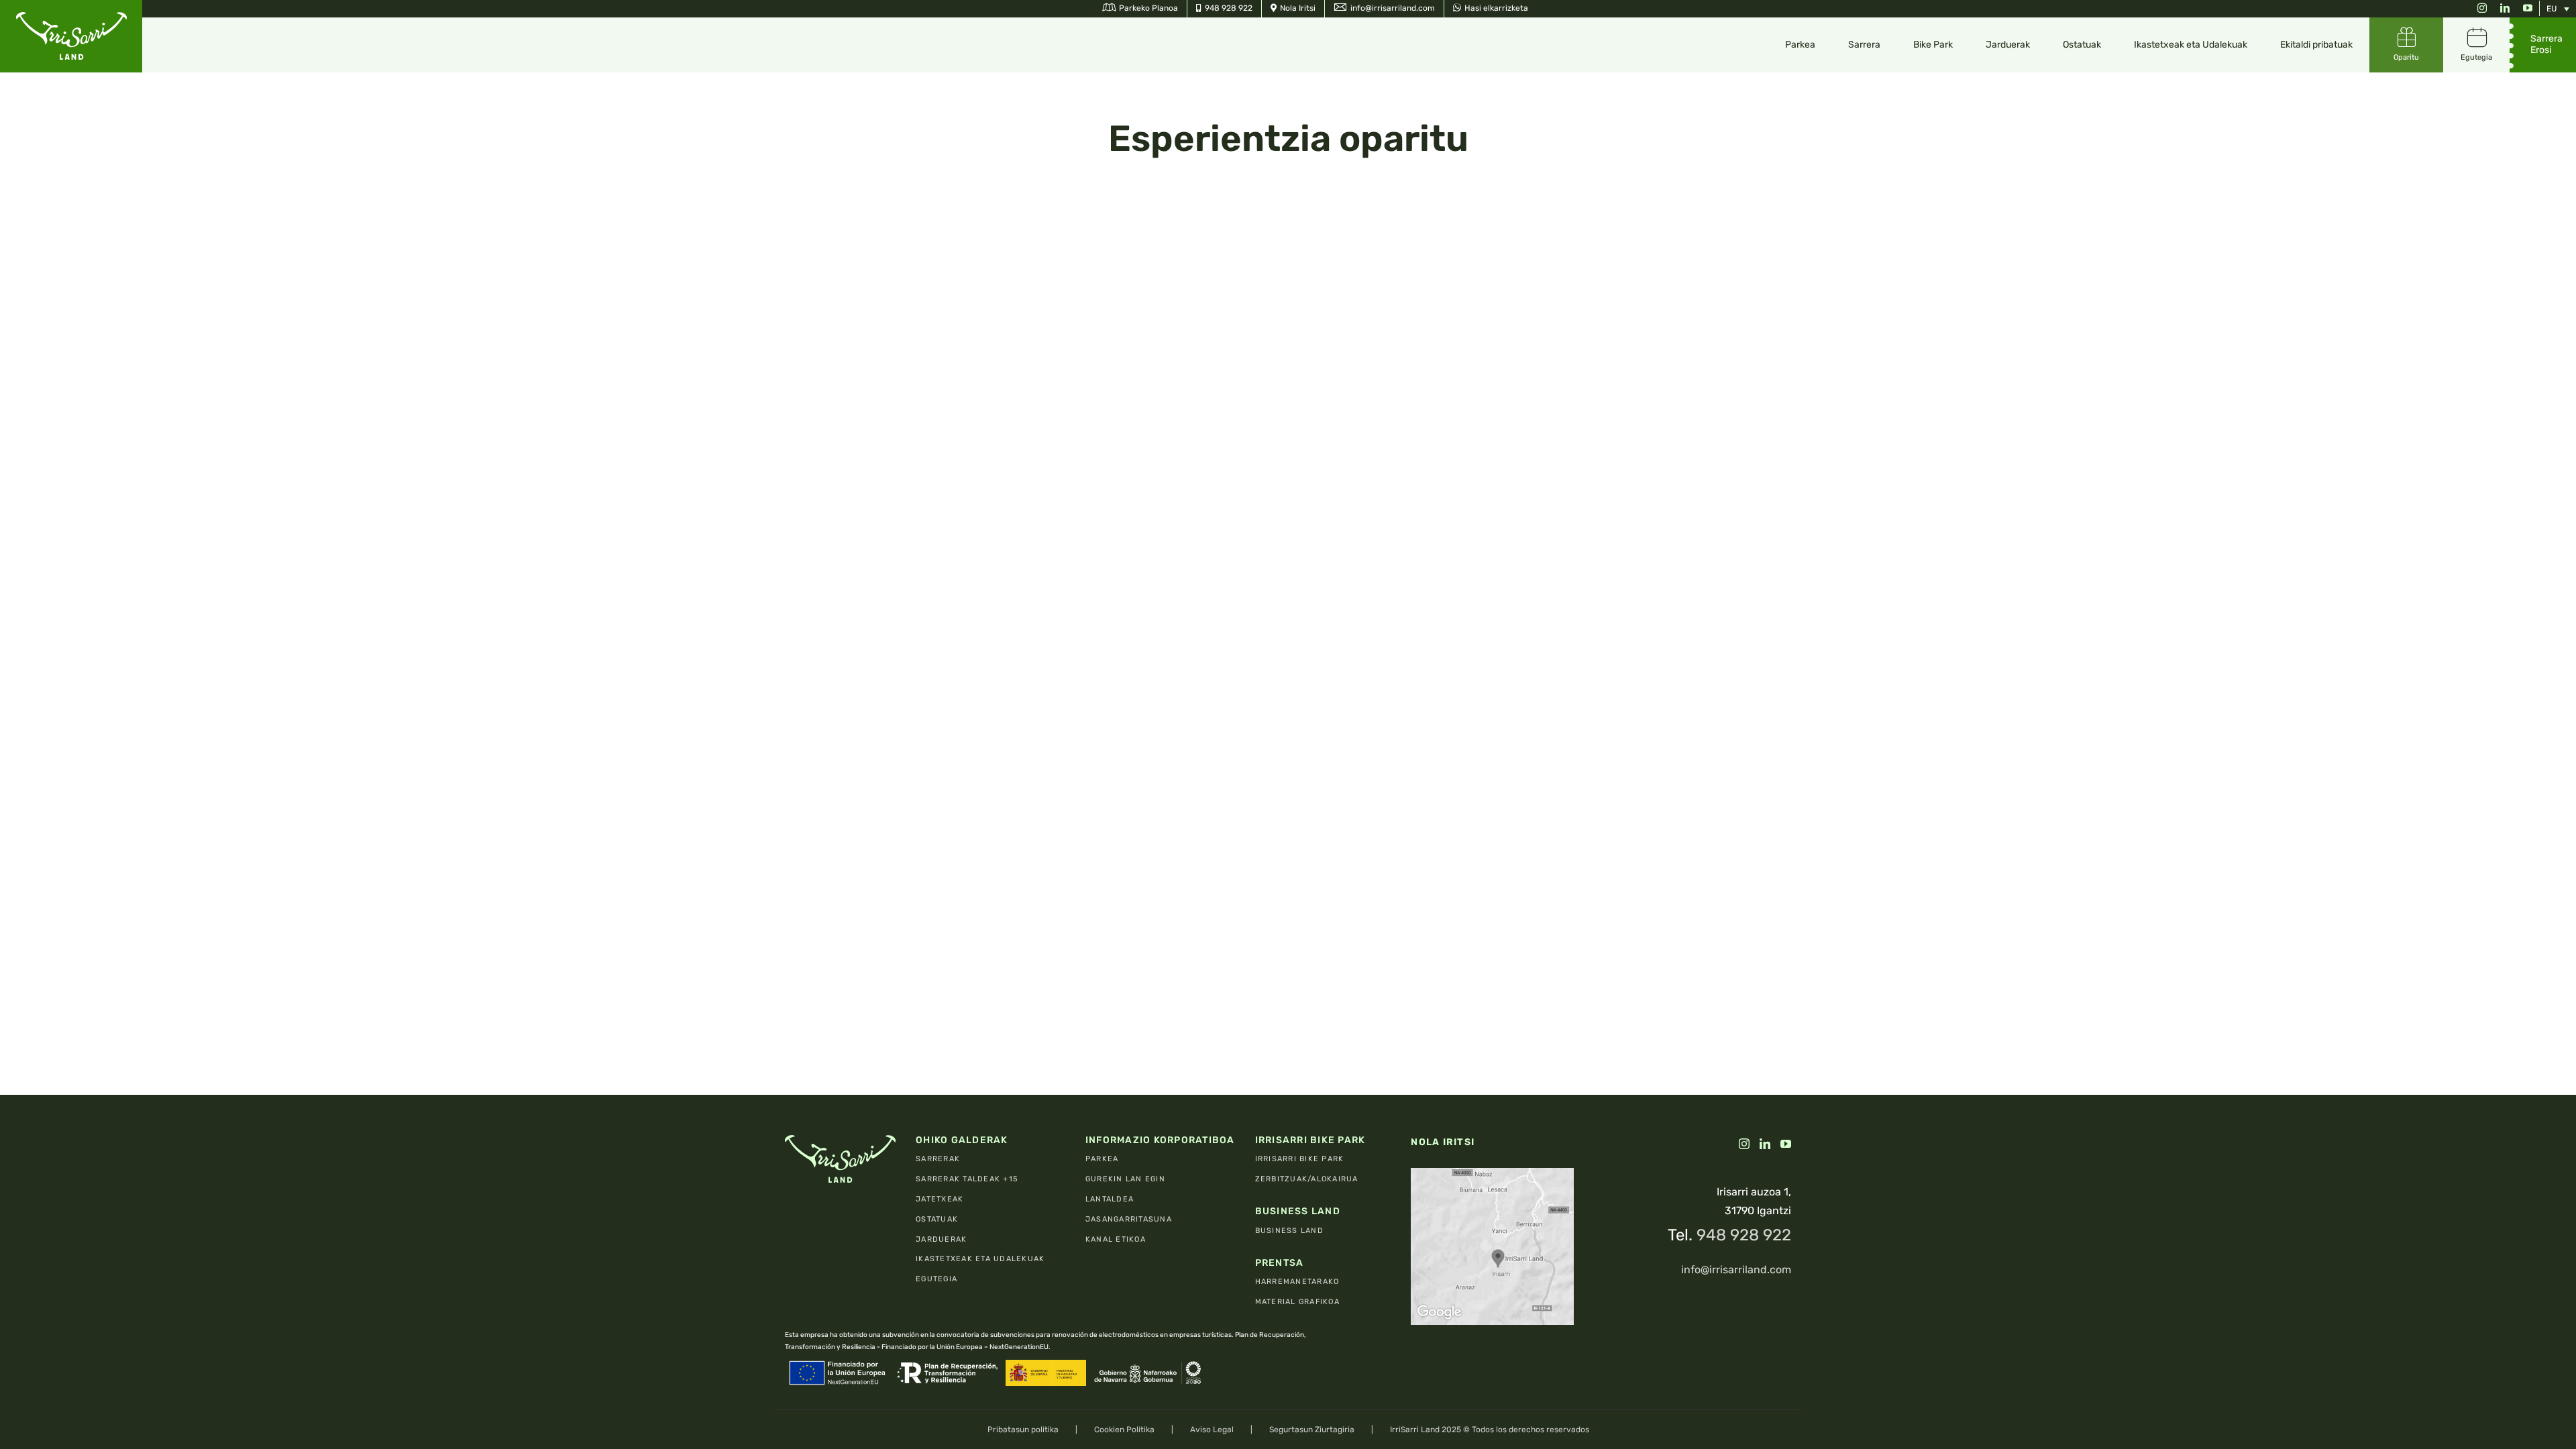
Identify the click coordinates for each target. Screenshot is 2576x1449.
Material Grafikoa (1297, 1302)
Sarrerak (938, 1159)
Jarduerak (941, 1239)
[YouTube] (1786, 1144)
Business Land (1298, 1212)
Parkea (1102, 1159)
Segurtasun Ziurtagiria (1312, 1430)
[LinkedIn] (1765, 1144)
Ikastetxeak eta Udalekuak (980, 1259)
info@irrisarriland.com (1736, 1270)
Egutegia (936, 1279)
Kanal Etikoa (1116, 1239)
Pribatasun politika (1023, 1430)
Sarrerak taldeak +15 (967, 1179)
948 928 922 (1744, 1235)
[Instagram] (1744, 1144)
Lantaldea (1110, 1199)
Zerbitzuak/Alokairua (1307, 1179)
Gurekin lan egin (1125, 1179)
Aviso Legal (1212, 1430)
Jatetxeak (940, 1199)
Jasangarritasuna (1129, 1219)
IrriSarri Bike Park (1310, 1140)
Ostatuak (937, 1219)
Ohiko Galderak (962, 1140)
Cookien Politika (1124, 1430)
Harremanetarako (1297, 1282)
